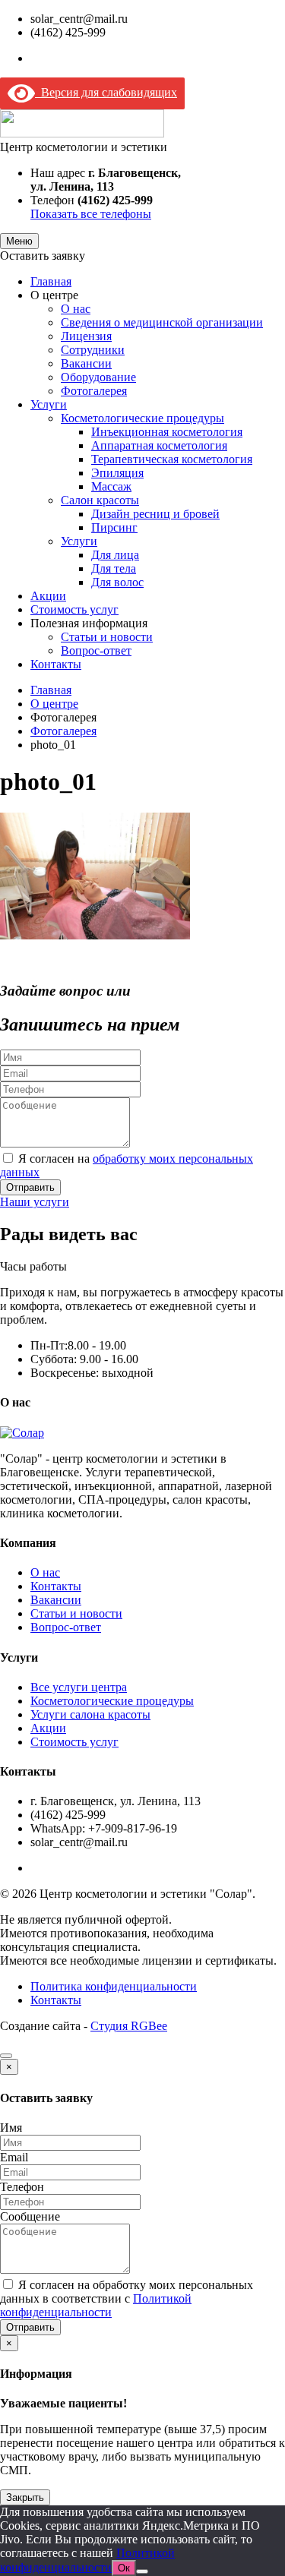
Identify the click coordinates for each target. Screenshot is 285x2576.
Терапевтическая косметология (172, 459)
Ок (124, 2568)
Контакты (56, 664)
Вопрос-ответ (96, 650)
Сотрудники (93, 350)
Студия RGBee (129, 2026)
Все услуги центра (79, 1687)
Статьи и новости (107, 637)
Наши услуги (35, 1202)
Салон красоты (100, 500)
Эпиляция (117, 473)
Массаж (111, 486)
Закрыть (25, 2497)
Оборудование (98, 377)
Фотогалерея (94, 391)
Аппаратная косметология (159, 445)
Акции (48, 596)
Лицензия (86, 336)
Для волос (117, 582)
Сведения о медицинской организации (162, 322)
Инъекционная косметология (167, 432)
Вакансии (86, 363)
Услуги (49, 404)
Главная (51, 281)
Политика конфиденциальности (114, 1986)
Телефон (22, 2187)
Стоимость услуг (74, 609)
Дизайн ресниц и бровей (155, 514)
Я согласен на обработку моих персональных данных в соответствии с (127, 2298)
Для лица (115, 555)
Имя (11, 2128)
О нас (76, 309)
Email (14, 2157)
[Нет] (142, 2571)
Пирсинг (114, 527)
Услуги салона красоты (90, 1714)
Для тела (114, 568)
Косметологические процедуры (142, 418)
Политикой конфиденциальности (96, 2305)
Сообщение (30, 2216)
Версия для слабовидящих (106, 92)
